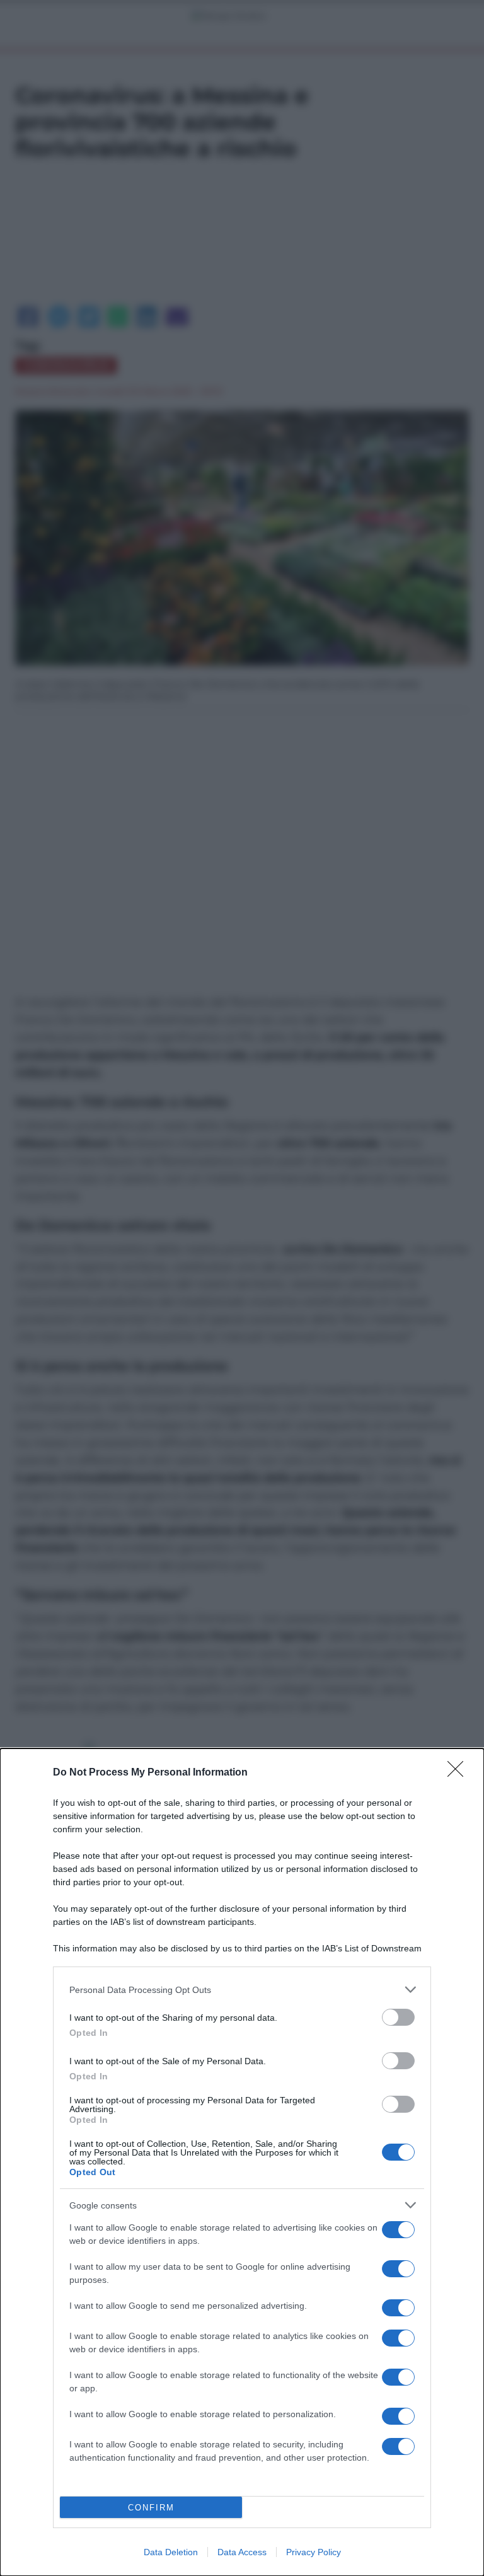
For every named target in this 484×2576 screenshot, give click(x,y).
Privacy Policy (314, 2552)
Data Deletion (171, 2552)
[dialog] (242, 2162)
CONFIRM (151, 2508)
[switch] (398, 2017)
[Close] (459, 1773)
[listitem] (242, 1990)
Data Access (242, 2552)
